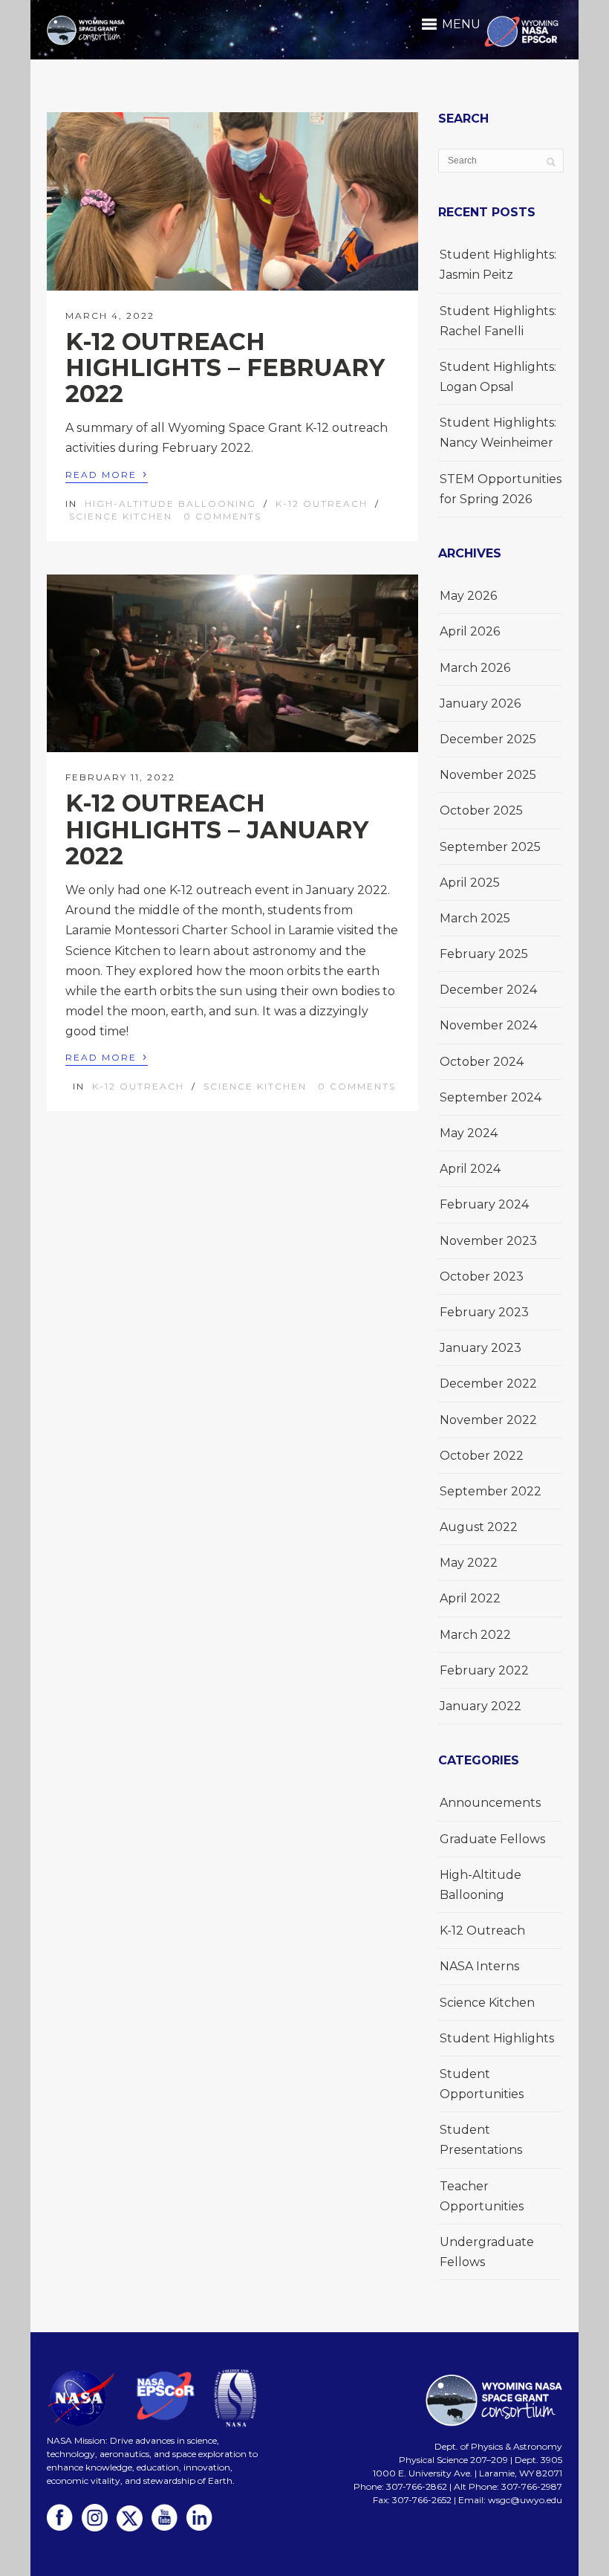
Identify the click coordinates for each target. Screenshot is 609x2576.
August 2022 (479, 1527)
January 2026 (480, 703)
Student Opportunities (482, 2084)
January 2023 (481, 1348)
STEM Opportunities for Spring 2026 (501, 489)
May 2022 (469, 1563)
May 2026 (468, 596)
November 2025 (488, 775)
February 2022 (484, 1670)
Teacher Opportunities (482, 2196)
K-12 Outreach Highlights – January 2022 (217, 829)
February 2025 (484, 954)
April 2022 (470, 1598)
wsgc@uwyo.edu (525, 2500)
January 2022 (481, 1706)
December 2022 (488, 1384)
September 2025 (490, 847)
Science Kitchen (121, 516)
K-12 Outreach (322, 504)
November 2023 (488, 1241)
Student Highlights (497, 2038)
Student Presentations (481, 2140)
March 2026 (475, 668)
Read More (107, 474)
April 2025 (470, 883)
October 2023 (482, 1276)
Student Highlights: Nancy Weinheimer (498, 433)
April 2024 (470, 1169)
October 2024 (482, 1062)
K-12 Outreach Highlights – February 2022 (225, 368)
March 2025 (475, 918)
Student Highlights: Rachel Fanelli (498, 321)
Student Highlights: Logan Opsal (498, 377)
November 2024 (488, 1025)
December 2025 (488, 739)
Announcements (490, 1803)
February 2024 (484, 1204)
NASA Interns (479, 1966)
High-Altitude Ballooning (170, 504)
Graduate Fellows (492, 1839)
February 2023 (484, 1312)
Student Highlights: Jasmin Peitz (498, 265)
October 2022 (482, 1456)
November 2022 (488, 1420)
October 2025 (481, 810)
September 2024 (491, 1097)
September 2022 (491, 1491)
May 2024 (469, 1133)
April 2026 (470, 631)
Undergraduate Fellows (487, 2252)
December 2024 (488, 990)
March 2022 (475, 1635)
